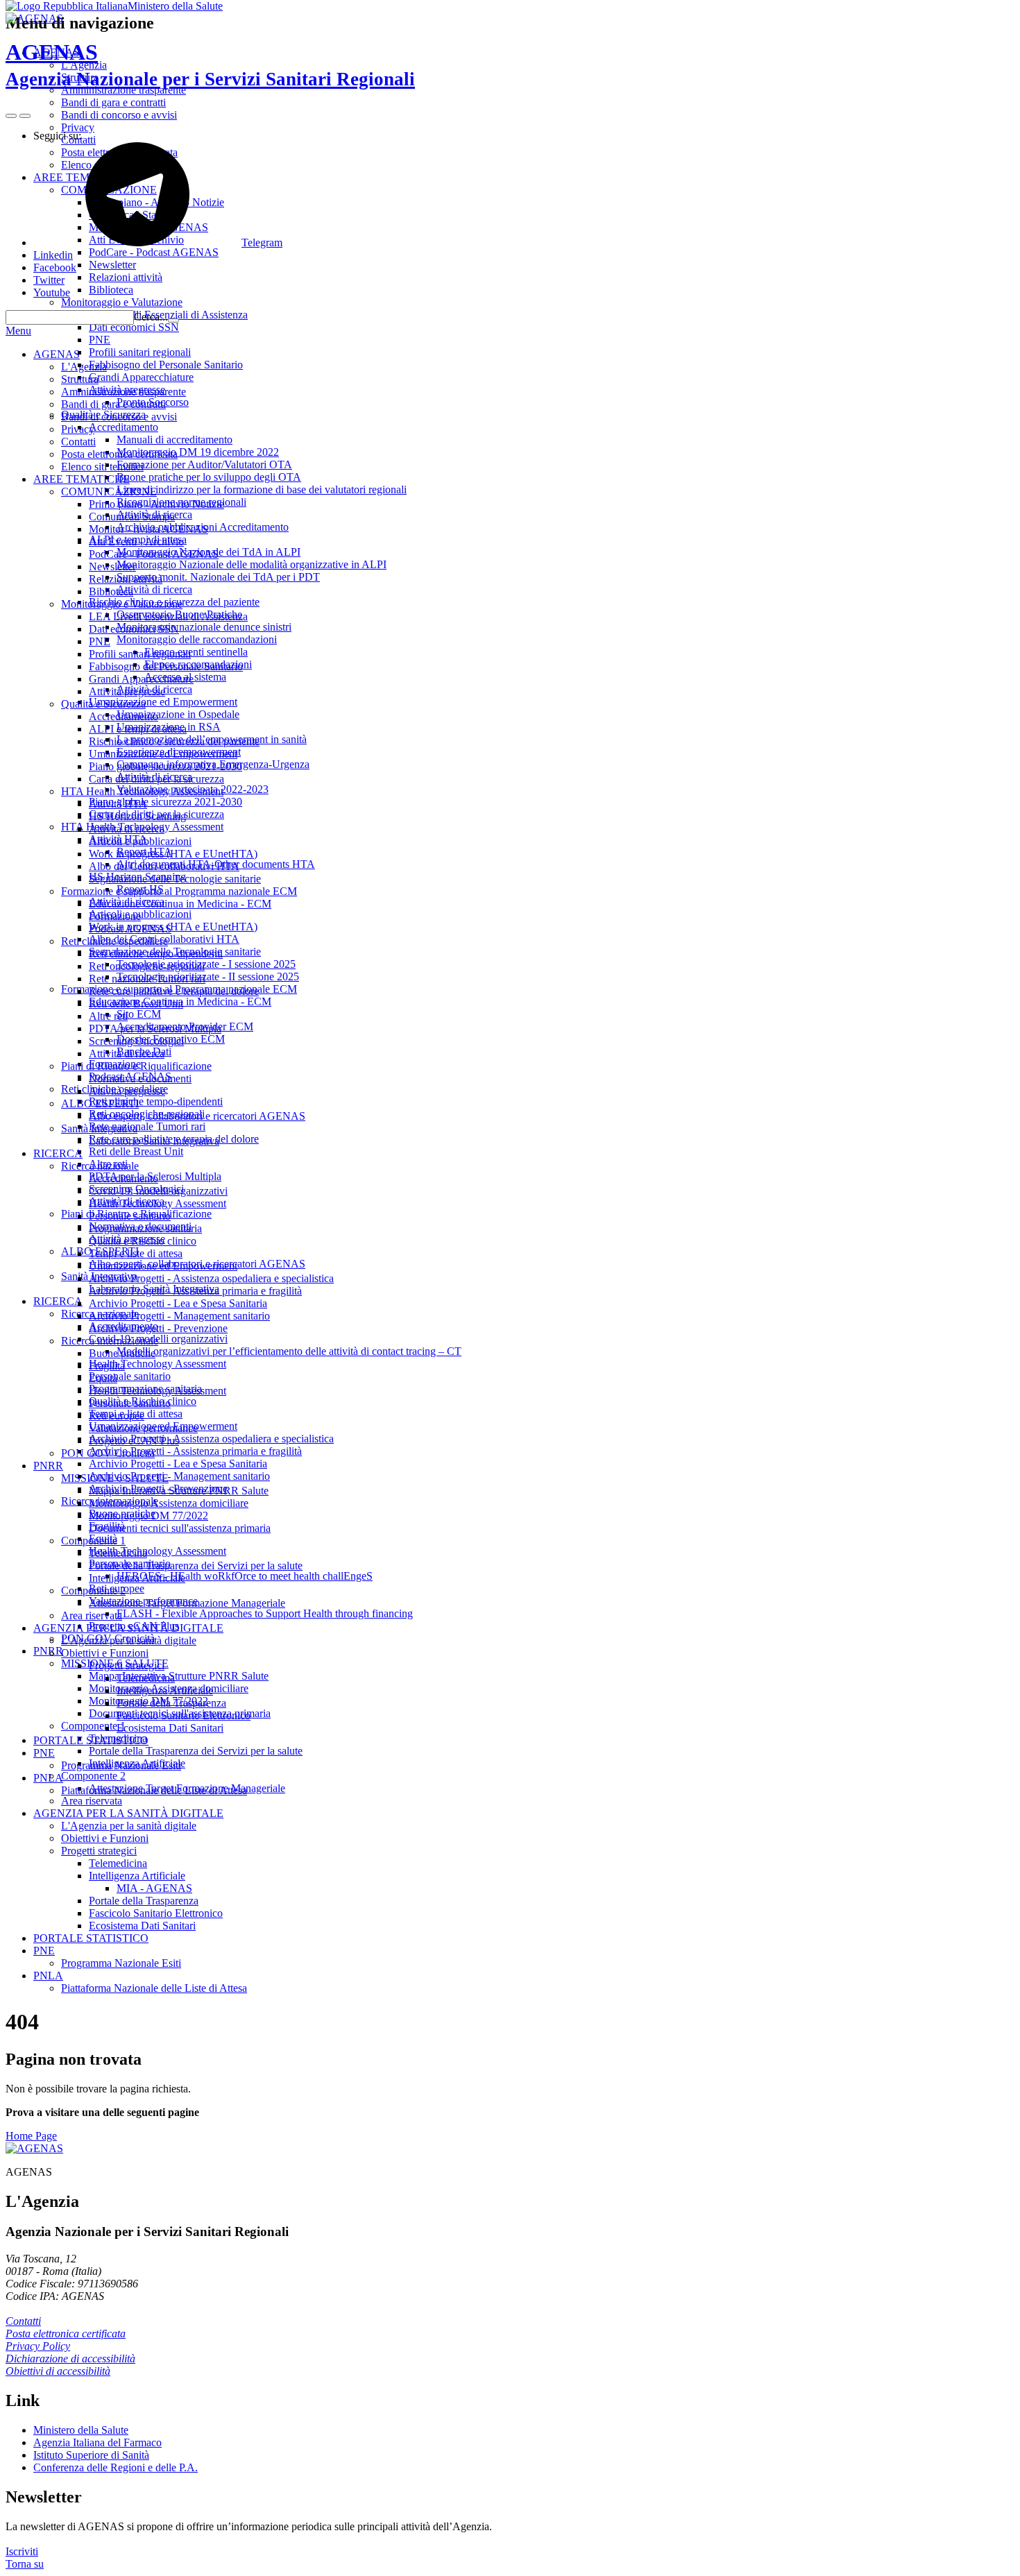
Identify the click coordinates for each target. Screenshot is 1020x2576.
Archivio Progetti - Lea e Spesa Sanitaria (178, 1303)
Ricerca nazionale (100, 1166)
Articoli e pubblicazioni (140, 841)
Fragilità (107, 1366)
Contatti (78, 442)
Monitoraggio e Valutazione (122, 604)
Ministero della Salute (175, 6)
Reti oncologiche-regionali (147, 966)
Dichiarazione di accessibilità (70, 2359)
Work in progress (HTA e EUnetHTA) (173, 854)
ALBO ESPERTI (100, 1103)
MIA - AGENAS (154, 1888)
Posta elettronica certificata (119, 454)
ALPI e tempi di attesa (138, 729)
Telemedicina (118, 1553)
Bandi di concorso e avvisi (119, 417)
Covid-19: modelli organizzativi (158, 1191)
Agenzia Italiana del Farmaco (97, 2442)
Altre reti (108, 1016)
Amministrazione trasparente (124, 392)
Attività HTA (118, 804)
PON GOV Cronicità (108, 1453)
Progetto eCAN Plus (134, 1441)
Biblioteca (111, 591)
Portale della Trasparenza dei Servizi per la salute (196, 1566)
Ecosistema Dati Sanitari (170, 1728)
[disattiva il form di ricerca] (25, 116)
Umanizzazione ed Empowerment (163, 754)
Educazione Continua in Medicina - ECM (180, 904)
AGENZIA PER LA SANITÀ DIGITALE (128, 1628)
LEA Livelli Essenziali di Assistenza (168, 616)
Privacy (78, 429)
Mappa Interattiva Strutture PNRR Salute (179, 1491)
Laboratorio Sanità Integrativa (154, 1141)
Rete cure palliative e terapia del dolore (174, 991)
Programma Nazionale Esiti (121, 1765)
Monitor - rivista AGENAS (148, 529)
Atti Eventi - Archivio (136, 541)
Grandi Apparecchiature (141, 679)
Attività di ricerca (127, 829)
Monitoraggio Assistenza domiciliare (169, 1503)
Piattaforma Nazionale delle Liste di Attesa (154, 1790)
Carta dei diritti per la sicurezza (156, 779)
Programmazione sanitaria (145, 1228)
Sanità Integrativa (99, 1128)
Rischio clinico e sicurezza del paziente (174, 741)
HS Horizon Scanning (137, 816)
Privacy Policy (38, 2346)
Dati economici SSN (134, 629)
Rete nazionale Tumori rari (147, 979)
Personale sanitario (130, 1216)
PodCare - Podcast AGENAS (154, 554)
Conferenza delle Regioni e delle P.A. (116, 2467)
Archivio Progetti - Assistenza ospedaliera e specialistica (211, 1278)
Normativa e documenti (140, 1078)
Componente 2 (93, 1590)
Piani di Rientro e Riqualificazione (136, 1066)
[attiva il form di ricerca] (11, 116)
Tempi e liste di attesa (136, 1253)
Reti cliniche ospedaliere (114, 941)
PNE (100, 641)
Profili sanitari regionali (140, 654)
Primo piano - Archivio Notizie (156, 504)
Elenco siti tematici (102, 467)
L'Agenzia (84, 367)
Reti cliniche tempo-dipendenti (156, 954)
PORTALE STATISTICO (91, 1740)
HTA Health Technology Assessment (142, 791)
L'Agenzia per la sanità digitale (129, 1640)
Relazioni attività (126, 579)
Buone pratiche (122, 1353)
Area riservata (92, 1615)
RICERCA (58, 1153)
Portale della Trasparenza (171, 1703)
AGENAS (210, 65)
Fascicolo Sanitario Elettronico (184, 1715)
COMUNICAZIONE (109, 492)
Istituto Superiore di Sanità (91, 2455)
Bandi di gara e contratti (113, 404)
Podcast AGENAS (130, 929)
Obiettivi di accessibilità (58, 2371)
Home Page (31, 2136)
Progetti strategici (127, 1665)
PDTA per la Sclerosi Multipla (155, 1029)
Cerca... (151, 317)
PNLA (48, 1778)
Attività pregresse (127, 691)
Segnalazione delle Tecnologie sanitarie (175, 879)
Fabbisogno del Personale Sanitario (166, 666)
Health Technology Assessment (158, 1203)
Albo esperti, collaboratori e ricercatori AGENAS (197, 1116)
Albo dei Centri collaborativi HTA (164, 866)
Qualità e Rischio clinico (143, 1241)
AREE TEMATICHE (82, 479)
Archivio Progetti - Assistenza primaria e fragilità (195, 1291)
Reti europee (117, 1416)
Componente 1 (93, 1541)
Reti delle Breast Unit (136, 1004)
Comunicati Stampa (132, 517)
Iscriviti (22, 2551)
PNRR (48, 1466)
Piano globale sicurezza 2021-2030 (165, 766)
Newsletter (112, 566)
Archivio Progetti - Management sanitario (179, 1316)
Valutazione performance (143, 1428)
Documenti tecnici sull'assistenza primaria (180, 1528)
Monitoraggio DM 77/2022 (148, 1516)
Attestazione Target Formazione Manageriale (187, 1603)
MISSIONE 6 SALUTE (115, 1478)
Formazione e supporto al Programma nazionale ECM (179, 891)
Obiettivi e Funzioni (105, 1653)
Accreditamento (124, 716)
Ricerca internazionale (110, 1341)
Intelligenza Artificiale (137, 1578)
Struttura (80, 379)
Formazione (115, 916)
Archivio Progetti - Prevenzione (158, 1328)
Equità (103, 1378)
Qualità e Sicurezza (103, 704)
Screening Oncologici (136, 1041)
